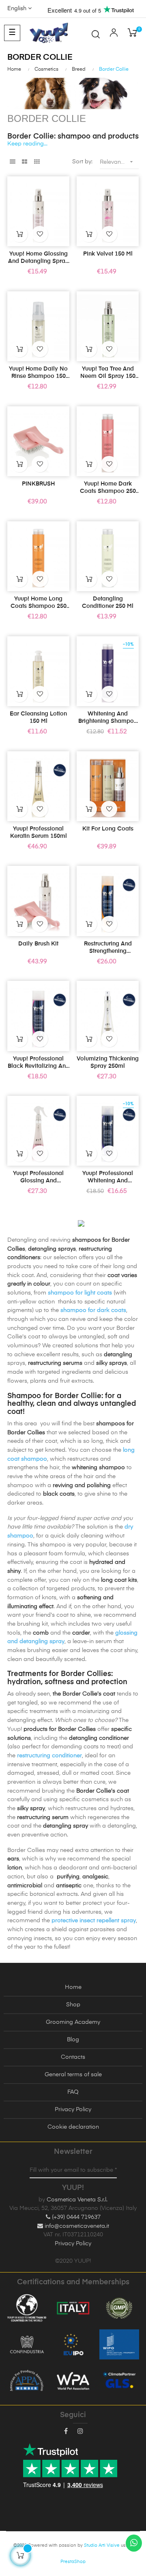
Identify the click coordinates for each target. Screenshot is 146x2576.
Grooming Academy (73, 2022)
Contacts (73, 2057)
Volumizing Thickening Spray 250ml (108, 1062)
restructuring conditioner (49, 1756)
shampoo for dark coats (93, 1310)
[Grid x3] (37, 162)
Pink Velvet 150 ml (108, 254)
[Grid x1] (12, 162)
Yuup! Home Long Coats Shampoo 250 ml (39, 603)
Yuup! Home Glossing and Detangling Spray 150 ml (38, 258)
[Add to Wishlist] (40, 234)
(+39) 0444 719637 (75, 2217)
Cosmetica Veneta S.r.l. (77, 2200)
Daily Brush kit (38, 944)
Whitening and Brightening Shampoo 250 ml (108, 718)
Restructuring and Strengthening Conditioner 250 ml (108, 948)
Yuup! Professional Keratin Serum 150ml (39, 833)
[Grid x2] (25, 162)
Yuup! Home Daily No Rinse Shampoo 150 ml (38, 373)
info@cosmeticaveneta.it (76, 2226)
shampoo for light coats (80, 1293)
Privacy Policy (73, 2110)
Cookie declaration (73, 2127)
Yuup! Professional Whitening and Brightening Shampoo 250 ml (108, 1177)
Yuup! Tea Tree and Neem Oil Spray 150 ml (108, 373)
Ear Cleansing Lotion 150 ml (38, 718)
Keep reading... (27, 144)
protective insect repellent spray (94, 1921)
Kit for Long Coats (108, 829)
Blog (73, 2040)
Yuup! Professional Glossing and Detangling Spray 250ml (38, 1177)
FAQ (73, 2092)
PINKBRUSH (38, 484)
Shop (73, 2005)
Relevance (117, 162)
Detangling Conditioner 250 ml (108, 603)
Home (73, 1987)
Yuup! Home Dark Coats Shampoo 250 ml (108, 488)
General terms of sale (73, 2075)
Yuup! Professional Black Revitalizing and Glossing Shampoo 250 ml (39, 1063)
